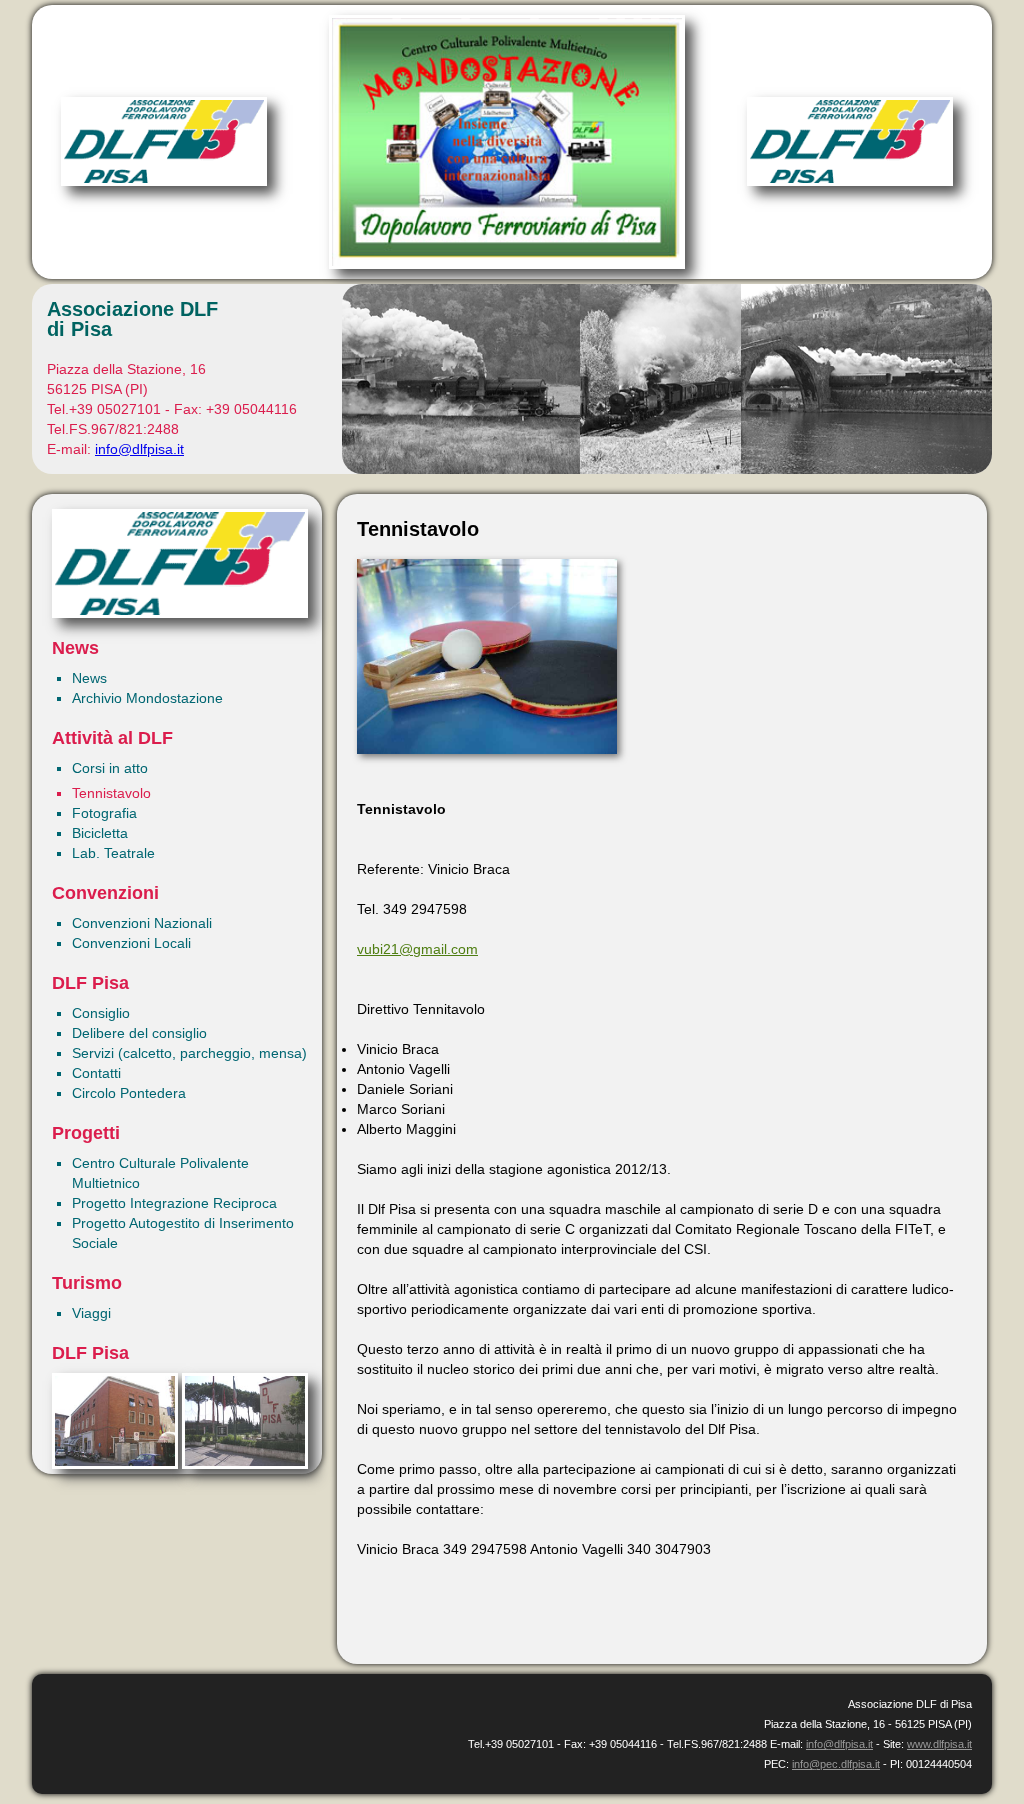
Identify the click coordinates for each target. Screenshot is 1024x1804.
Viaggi (91, 1313)
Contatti (96, 1073)
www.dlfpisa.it (939, 1744)
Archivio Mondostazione (147, 698)
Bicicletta (100, 833)
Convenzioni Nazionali (142, 923)
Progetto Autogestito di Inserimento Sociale (183, 1233)
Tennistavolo (111, 793)
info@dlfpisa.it (139, 449)
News (89, 678)
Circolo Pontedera (129, 1093)
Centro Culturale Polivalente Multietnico (160, 1173)
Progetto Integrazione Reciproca (174, 1203)
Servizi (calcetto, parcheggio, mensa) (189, 1053)
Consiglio (101, 1013)
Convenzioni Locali (131, 943)
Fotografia (104, 813)
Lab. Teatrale (113, 853)
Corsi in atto (110, 768)
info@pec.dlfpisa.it (836, 1764)
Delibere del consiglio (139, 1033)
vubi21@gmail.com (417, 949)
